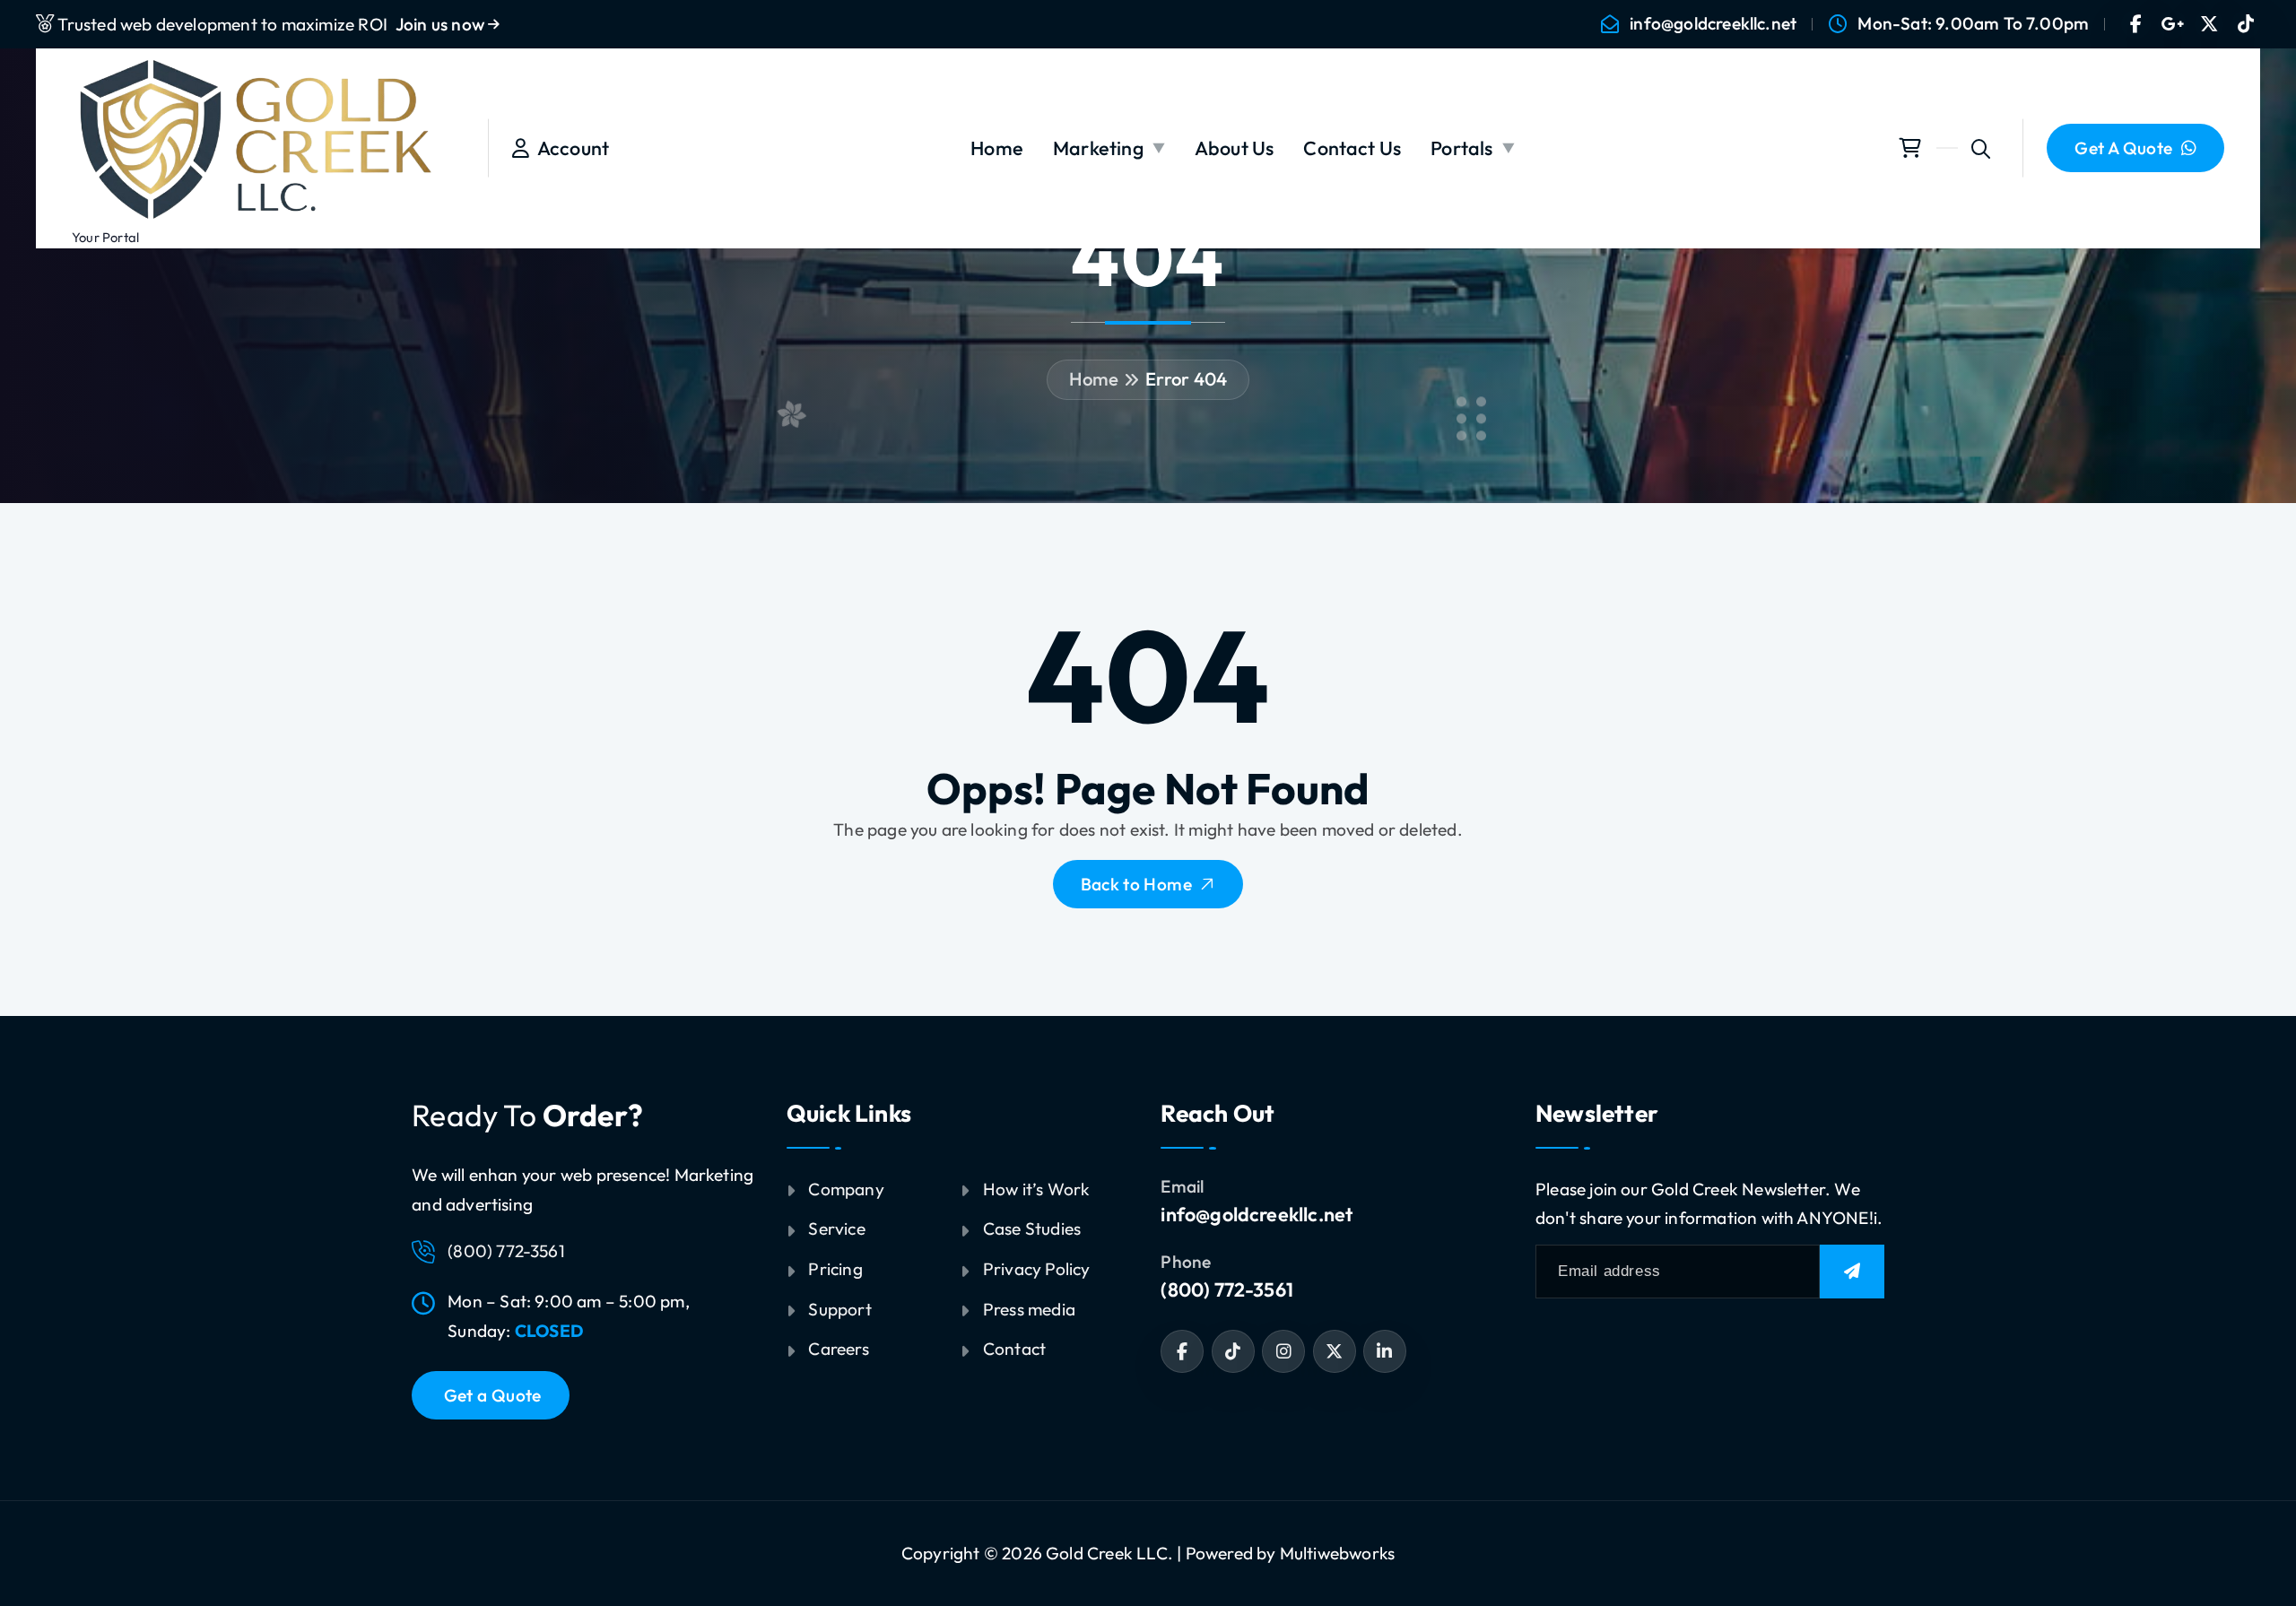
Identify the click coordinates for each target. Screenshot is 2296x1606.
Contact (1014, 1349)
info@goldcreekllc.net (1713, 24)
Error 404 (1187, 379)
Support (839, 1309)
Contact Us (1352, 148)
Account (569, 148)
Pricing (835, 1269)
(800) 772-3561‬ (1227, 1289)
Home (997, 148)
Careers (838, 1349)
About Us (1235, 148)
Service (836, 1228)
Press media (1029, 1309)
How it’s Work (1037, 1189)
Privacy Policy (1037, 1269)
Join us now (442, 24)
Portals (1461, 148)
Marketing (1098, 148)
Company (846, 1189)
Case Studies (1032, 1228)
